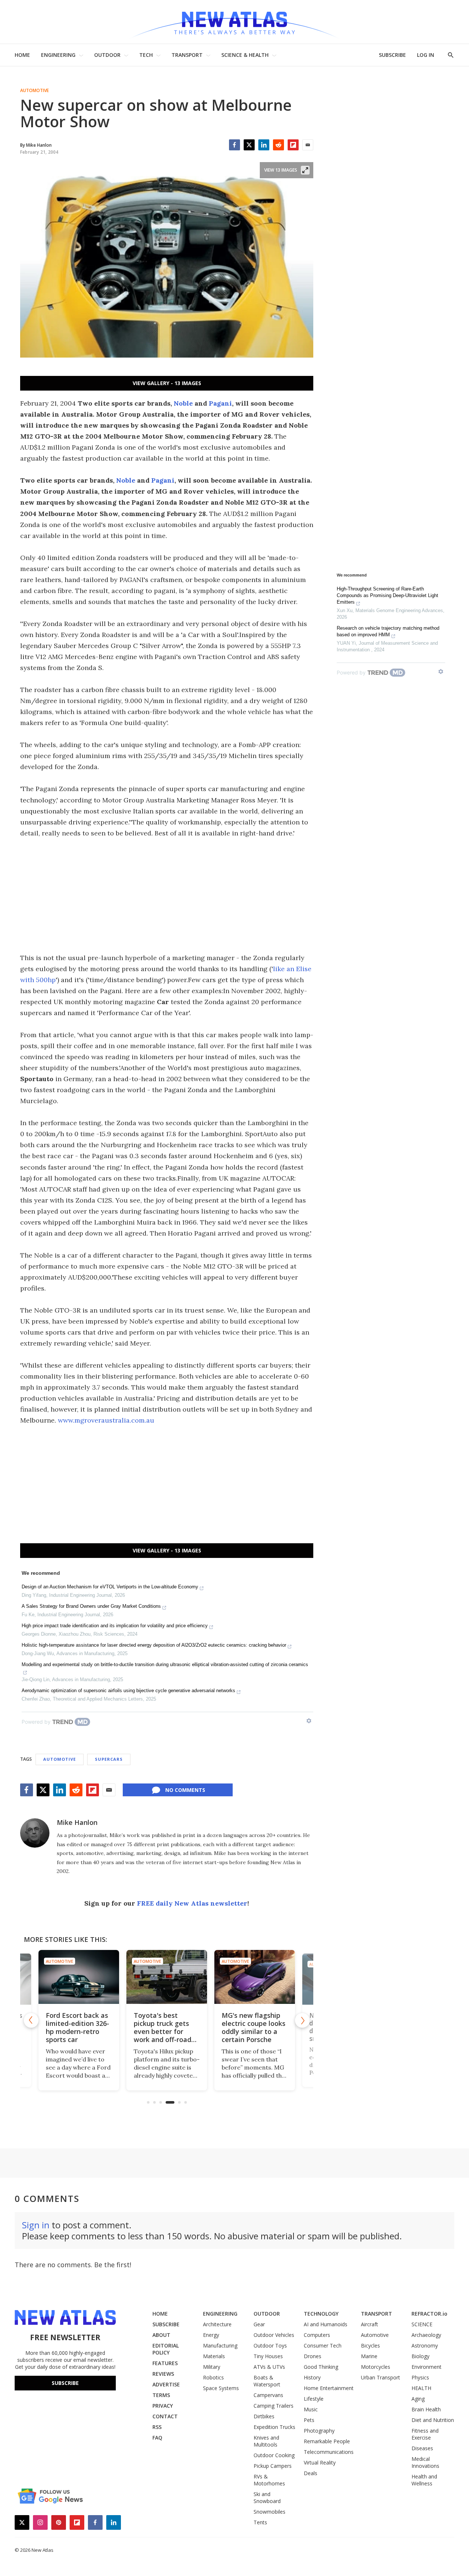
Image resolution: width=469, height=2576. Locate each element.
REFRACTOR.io (429, 2314)
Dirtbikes (264, 2416)
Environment (426, 2367)
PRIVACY (163, 2406)
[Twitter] (249, 145)
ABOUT (161, 2335)
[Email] (308, 145)
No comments (185, 1790)
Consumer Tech (323, 2346)
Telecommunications (329, 2452)
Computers (317, 2335)
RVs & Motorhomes (269, 2480)
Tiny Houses (268, 2356)
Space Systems (221, 2388)
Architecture (217, 2324)
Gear (259, 2324)
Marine (369, 2356)
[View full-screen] (305, 170)
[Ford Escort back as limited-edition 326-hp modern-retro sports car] (79, 1977)
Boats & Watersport (267, 2381)
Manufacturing (220, 2346)
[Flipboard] (293, 145)
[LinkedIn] (264, 145)
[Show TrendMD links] (309, 1721)
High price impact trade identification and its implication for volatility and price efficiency (115, 1626)
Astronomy (425, 2346)
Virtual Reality (320, 2462)
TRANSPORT (187, 55)
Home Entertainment (329, 2388)
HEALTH (421, 2388)
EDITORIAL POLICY (166, 2349)
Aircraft (370, 2324)
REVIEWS (163, 2374)
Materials (214, 2356)
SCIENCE (422, 2324)
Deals (311, 2473)
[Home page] (234, 22)
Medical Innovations (425, 2462)
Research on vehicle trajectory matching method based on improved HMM (388, 631)
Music (311, 2409)
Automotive (34, 91)
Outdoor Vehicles (274, 2335)
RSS (157, 2427)
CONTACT (165, 2416)
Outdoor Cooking (274, 2455)
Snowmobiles (269, 2512)
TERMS (161, 2395)
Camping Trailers (274, 2406)
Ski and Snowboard (267, 2498)
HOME (22, 55)
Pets (309, 2420)
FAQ (157, 2438)
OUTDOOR (107, 55)
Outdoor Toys (270, 2346)
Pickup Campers (273, 2466)
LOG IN (426, 55)
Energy (211, 2335)
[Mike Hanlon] (35, 1833)
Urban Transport (381, 2377)
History (312, 2377)
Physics (420, 2377)
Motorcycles (376, 2367)
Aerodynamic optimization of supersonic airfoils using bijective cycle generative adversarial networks (128, 1690)
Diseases (422, 2448)
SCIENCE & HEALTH (245, 55)
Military (212, 2367)
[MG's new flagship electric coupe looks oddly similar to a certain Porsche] (255, 1977)
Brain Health (426, 2409)
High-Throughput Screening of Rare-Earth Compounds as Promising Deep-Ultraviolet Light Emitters (387, 595)
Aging (418, 2399)
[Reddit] (278, 145)
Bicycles (370, 2346)
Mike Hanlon (77, 1822)
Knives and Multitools (266, 2441)
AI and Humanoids (326, 2324)
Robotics (213, 2377)
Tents (260, 2522)
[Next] (302, 2020)
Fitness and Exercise (425, 2434)
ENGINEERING (58, 55)
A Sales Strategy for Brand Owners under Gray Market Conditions (91, 1606)
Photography (319, 2431)
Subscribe (65, 2383)
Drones (313, 2356)
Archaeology (426, 2335)
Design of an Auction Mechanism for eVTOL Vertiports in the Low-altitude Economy (110, 1587)
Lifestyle (314, 2399)
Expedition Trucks (274, 2427)
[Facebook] (234, 145)
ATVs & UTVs (269, 2367)
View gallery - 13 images (167, 383)
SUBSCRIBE (392, 55)
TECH (146, 55)
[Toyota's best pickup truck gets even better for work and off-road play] (167, 1977)
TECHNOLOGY (321, 2314)
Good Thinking (321, 2367)
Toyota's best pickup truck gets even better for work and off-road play (163, 2031)
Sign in (36, 2225)
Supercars (109, 1759)
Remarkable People (327, 2441)
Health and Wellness (424, 2480)
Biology (420, 2356)
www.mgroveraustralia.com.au (106, 1420)
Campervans (268, 2395)
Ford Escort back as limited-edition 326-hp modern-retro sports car (77, 2027)
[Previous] (31, 2020)
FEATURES (165, 2363)
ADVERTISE (166, 2384)
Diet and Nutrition (433, 2420)
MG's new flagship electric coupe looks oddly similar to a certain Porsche (254, 2027)
